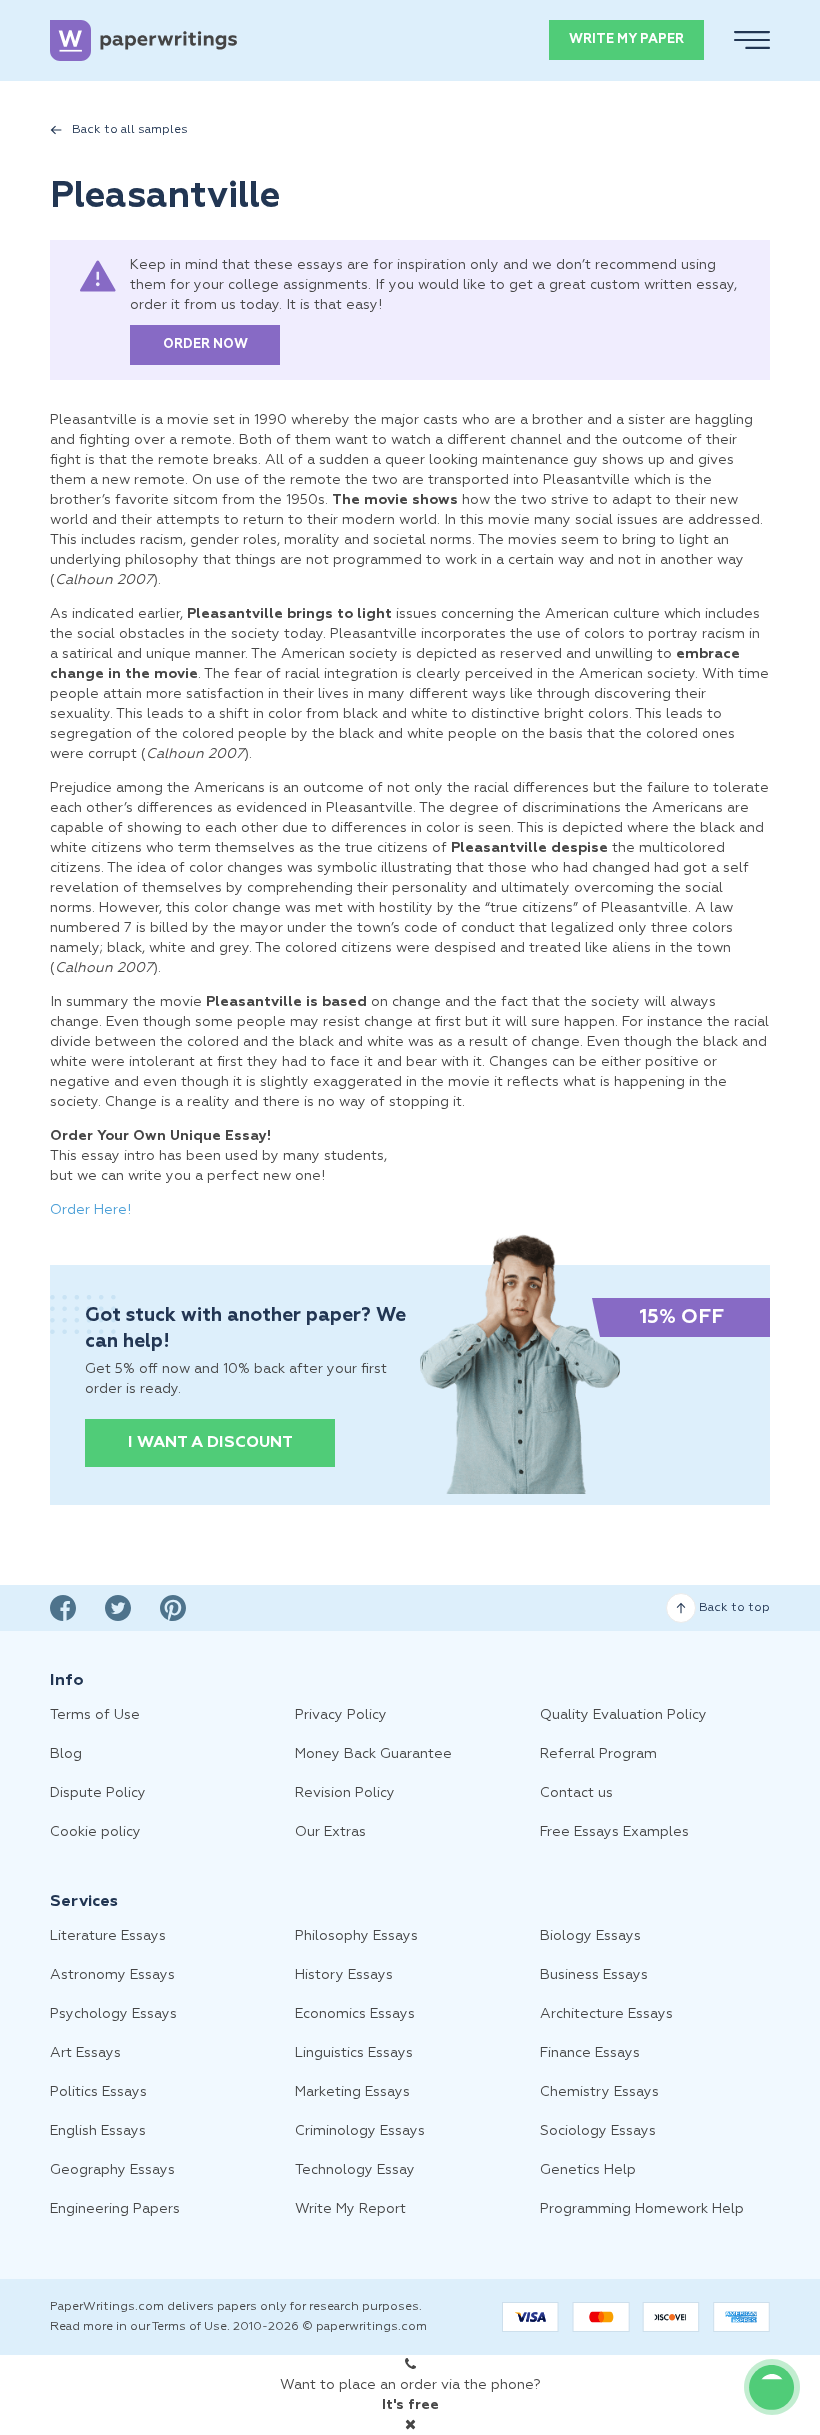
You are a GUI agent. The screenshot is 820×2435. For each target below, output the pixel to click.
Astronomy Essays (112, 1975)
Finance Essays (590, 2053)
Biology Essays (590, 1936)
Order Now (205, 344)
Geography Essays (112, 2170)
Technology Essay (355, 2170)
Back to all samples (130, 130)
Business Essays (594, 1975)
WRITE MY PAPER (626, 39)
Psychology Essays (113, 2014)
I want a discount (210, 1443)
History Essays (344, 1975)
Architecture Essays (606, 2014)
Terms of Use (95, 1715)
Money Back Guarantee (373, 1754)
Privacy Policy (341, 1715)
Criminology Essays (360, 2131)
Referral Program (598, 1754)
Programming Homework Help (642, 2209)
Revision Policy (345, 1793)
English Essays (98, 2131)
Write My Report (350, 2209)
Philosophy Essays (356, 1936)
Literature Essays (108, 1936)
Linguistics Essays (354, 2053)
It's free (410, 2405)
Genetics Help (588, 2170)
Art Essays (85, 2053)
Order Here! (90, 1210)
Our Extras (330, 1832)
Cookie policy (95, 1832)
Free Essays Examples (614, 1832)
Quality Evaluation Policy (623, 1715)
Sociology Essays (598, 2131)
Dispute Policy (98, 1793)
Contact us (576, 1793)
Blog (66, 1754)
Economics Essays (355, 2014)
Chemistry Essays (599, 2092)
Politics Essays (98, 2092)
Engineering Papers (115, 2209)
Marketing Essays (352, 2092)
